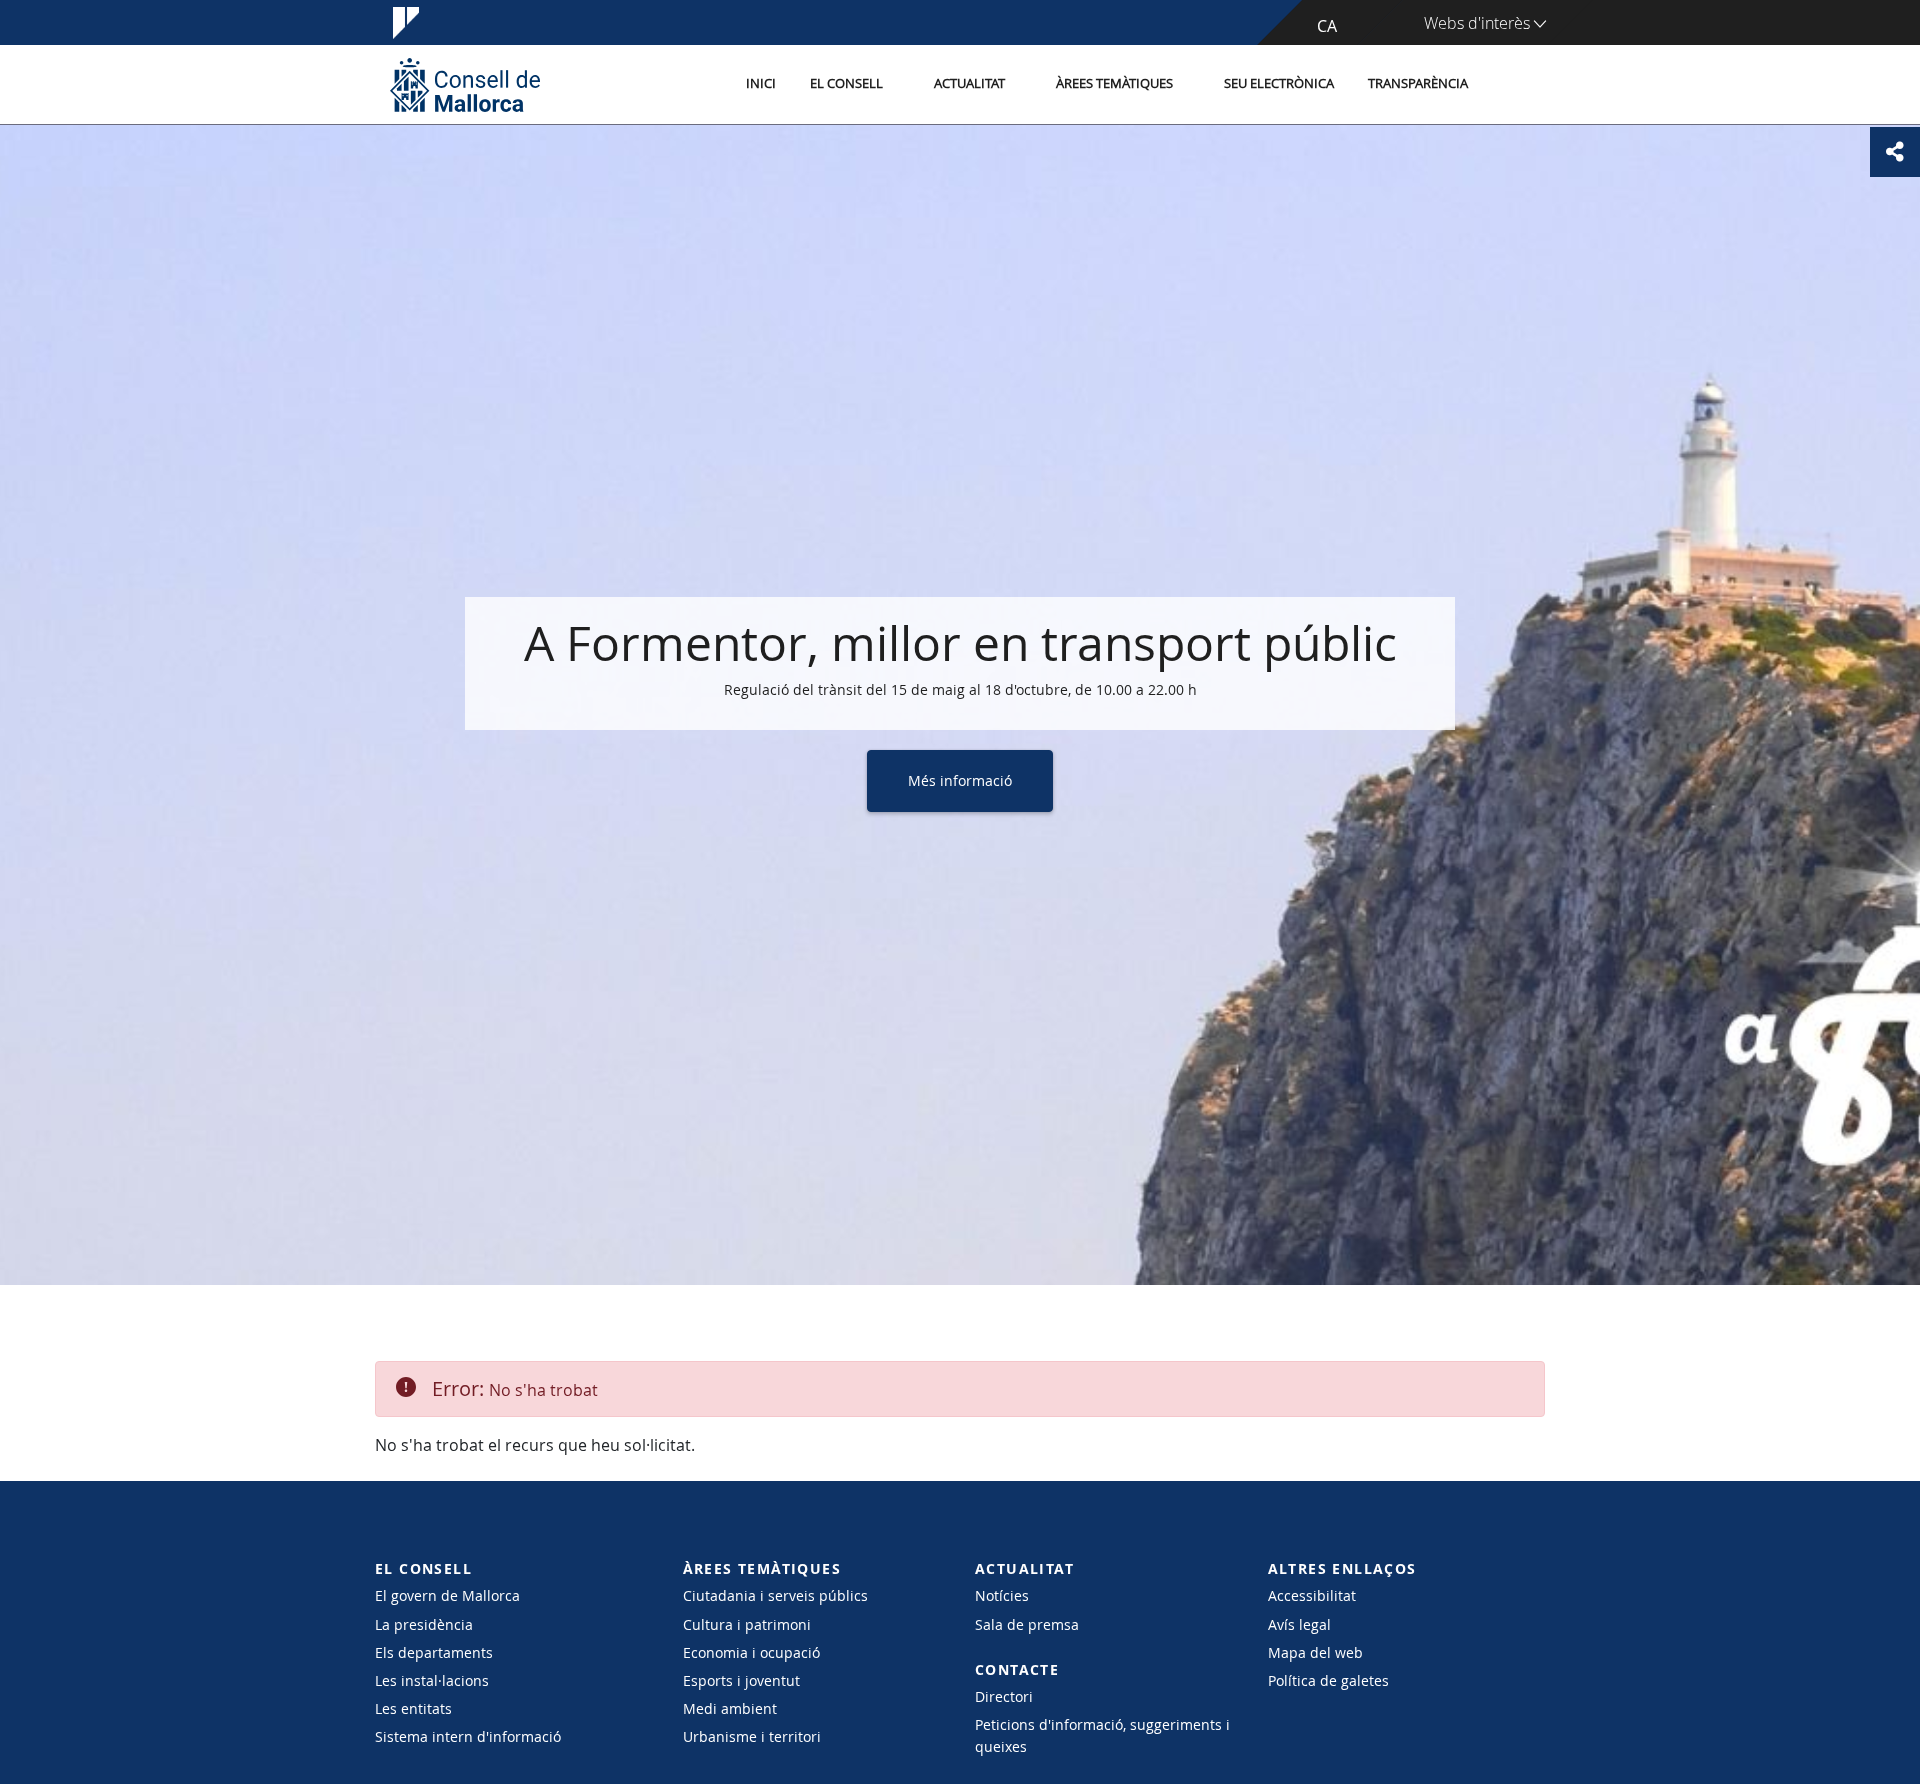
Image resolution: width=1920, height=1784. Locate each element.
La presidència (424, 1624)
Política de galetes (1328, 1680)
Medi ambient (730, 1708)
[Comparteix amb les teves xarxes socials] (1895, 152)
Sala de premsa (1027, 1624)
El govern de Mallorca (447, 1595)
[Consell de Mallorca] (465, 84)
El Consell (846, 83)
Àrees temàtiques (1114, 83)
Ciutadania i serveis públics (775, 1595)
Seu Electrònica (1279, 83)
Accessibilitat (1312, 1595)
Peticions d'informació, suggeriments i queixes (1102, 1735)
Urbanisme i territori (752, 1736)
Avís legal (1299, 1624)
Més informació (960, 780)
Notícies (1002, 1595)
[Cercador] (1506, 85)
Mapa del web (1315, 1652)
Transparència (1418, 83)
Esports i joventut (741, 1680)
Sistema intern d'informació (468, 1736)
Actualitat (969, 83)
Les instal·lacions (432, 1680)
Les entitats (413, 1708)
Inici (761, 83)
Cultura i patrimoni (747, 1624)
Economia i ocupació (751, 1652)
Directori (1004, 1696)
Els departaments (434, 1652)
